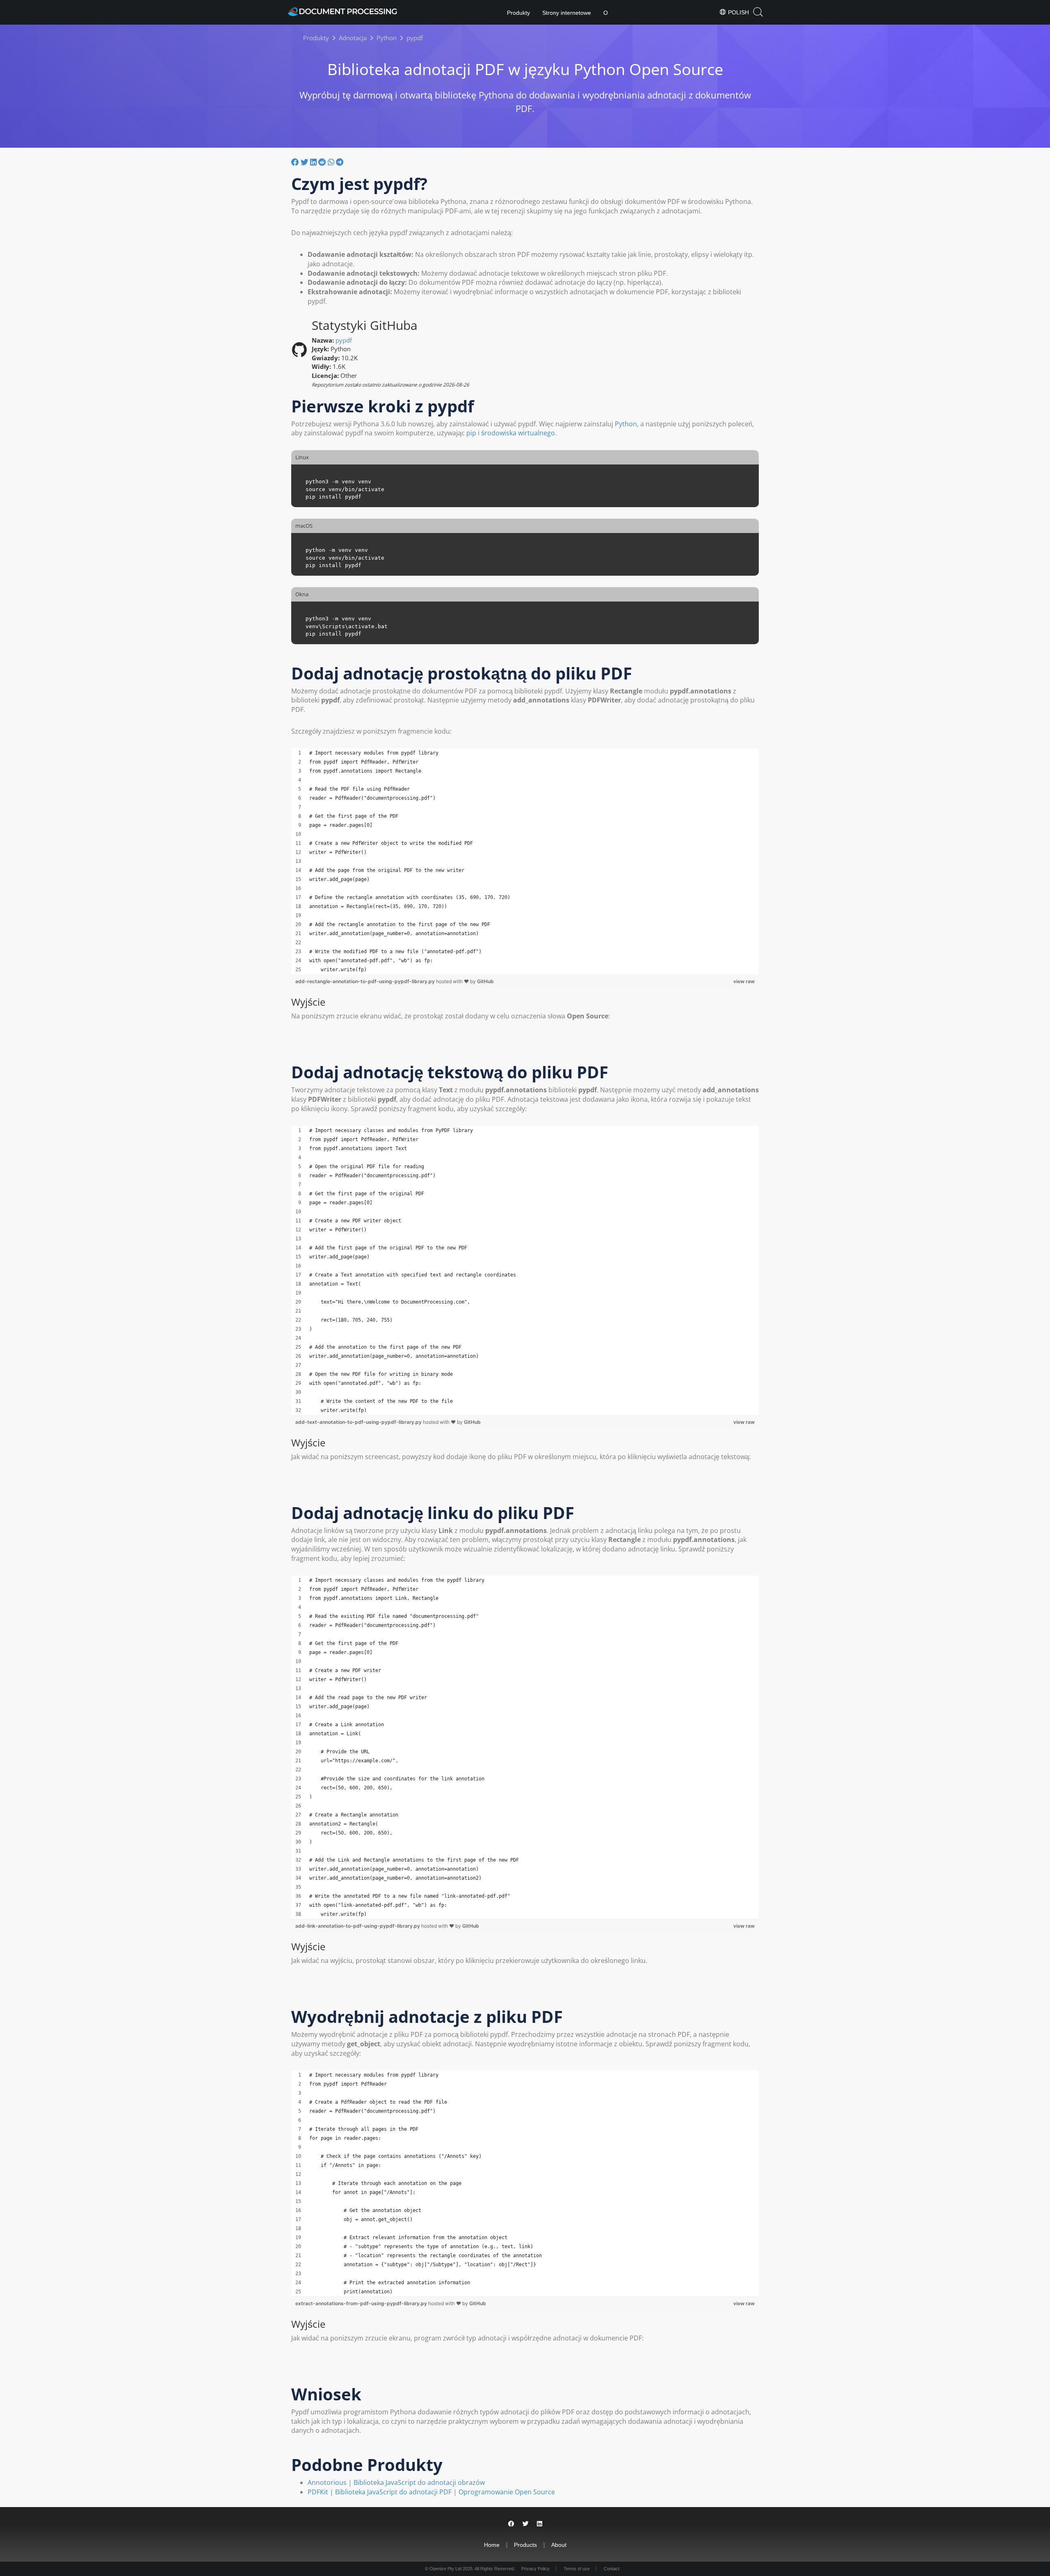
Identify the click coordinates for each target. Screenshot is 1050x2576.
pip (471, 433)
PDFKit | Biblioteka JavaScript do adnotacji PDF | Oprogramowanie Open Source (431, 2492)
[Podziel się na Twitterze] (305, 162)
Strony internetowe (567, 13)
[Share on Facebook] (511, 2524)
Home (492, 2545)
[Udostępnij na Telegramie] (340, 162)
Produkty (518, 13)
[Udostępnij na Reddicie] (323, 162)
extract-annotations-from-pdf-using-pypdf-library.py (362, 2303)
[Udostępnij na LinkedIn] (314, 162)
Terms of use (577, 2569)
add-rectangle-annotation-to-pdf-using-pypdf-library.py (366, 981)
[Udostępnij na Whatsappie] (332, 162)
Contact (612, 2569)
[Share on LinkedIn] (540, 2524)
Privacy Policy (535, 2569)
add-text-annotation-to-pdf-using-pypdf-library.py (359, 1422)
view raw (744, 981)
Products (525, 2545)
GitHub (485, 981)
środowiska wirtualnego (518, 433)
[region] (525, 861)
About (559, 2545)
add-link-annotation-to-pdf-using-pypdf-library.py (358, 1926)
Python (626, 424)
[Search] (758, 12)
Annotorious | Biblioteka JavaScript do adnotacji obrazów (396, 2482)
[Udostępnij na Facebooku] (296, 162)
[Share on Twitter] (526, 2524)
